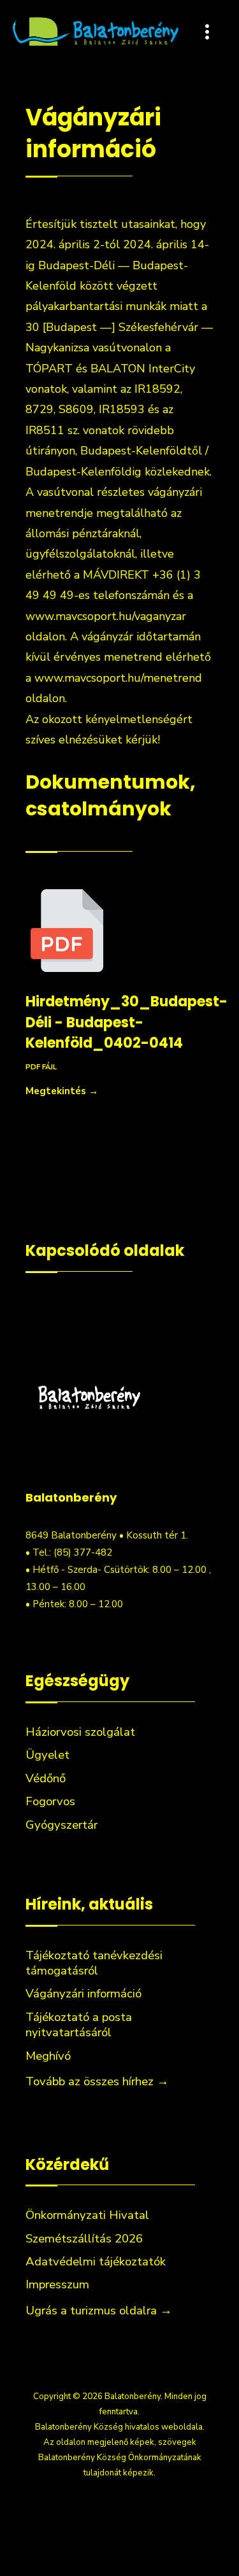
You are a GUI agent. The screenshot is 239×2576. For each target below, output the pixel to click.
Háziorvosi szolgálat (80, 1732)
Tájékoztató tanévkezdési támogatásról (94, 1963)
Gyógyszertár (62, 1825)
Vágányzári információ (83, 1994)
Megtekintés (62, 1091)
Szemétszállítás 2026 (84, 2239)
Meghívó (48, 2056)
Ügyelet (47, 1755)
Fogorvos (50, 1801)
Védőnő (46, 1778)
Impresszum (57, 2284)
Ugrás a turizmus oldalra (99, 2311)
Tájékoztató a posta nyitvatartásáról (79, 2025)
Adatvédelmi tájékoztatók (96, 2262)
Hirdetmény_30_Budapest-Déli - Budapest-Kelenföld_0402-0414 (127, 1022)
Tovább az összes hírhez (97, 2081)
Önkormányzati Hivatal (87, 2215)
